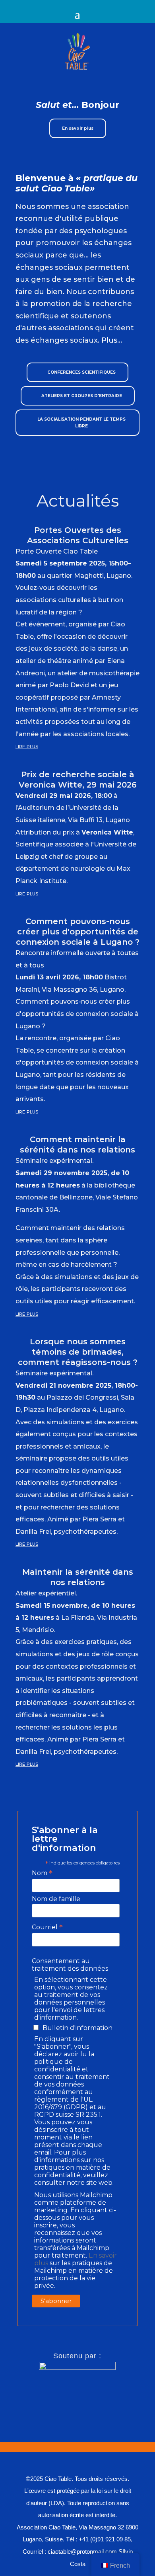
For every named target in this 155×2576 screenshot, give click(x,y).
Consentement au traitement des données (70, 1965)
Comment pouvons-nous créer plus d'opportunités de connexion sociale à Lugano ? (78, 932)
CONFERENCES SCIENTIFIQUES (81, 372)
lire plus (27, 746)
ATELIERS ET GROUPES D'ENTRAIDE (82, 396)
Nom (42, 1873)
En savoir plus (78, 128)
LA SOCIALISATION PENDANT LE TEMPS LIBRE (81, 423)
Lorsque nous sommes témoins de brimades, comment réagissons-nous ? (78, 1352)
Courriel (47, 1927)
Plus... (112, 340)
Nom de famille (56, 1899)
